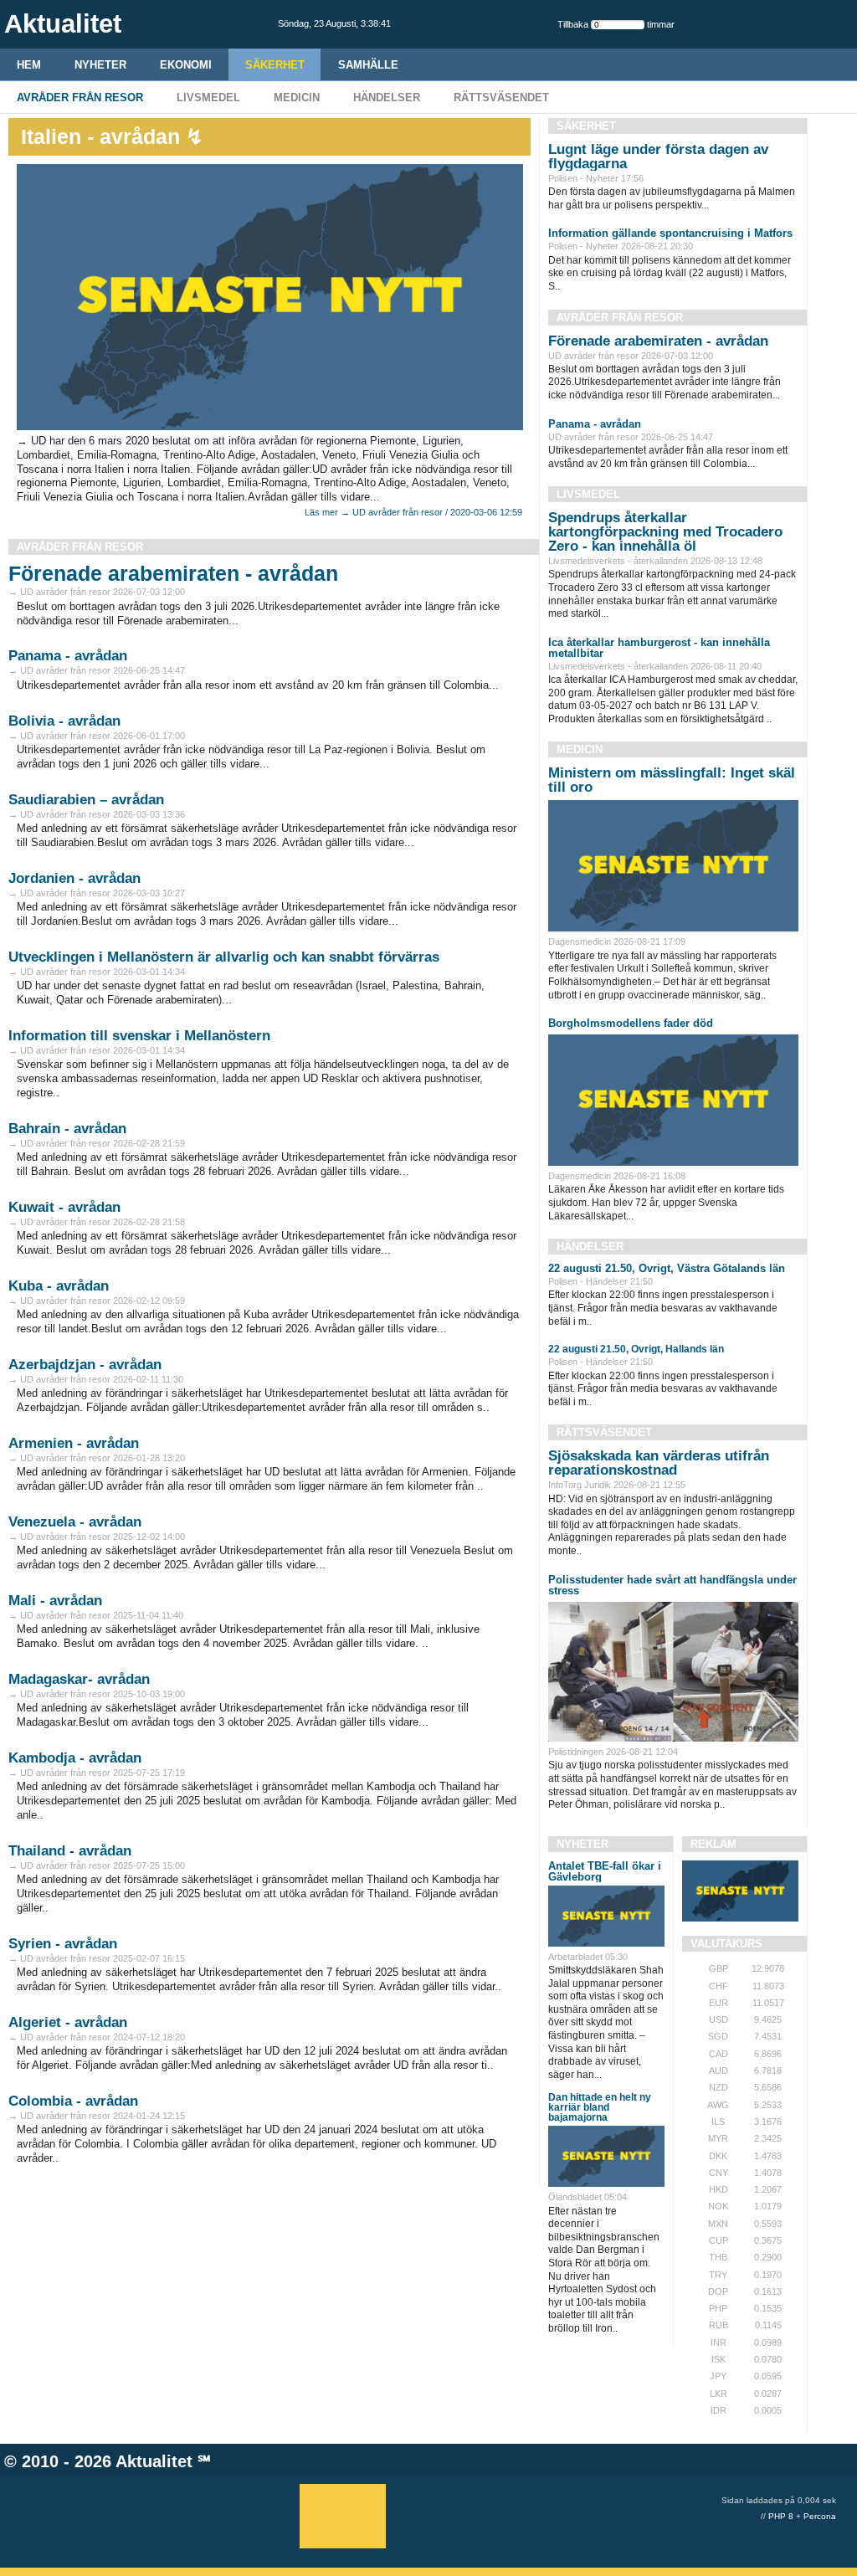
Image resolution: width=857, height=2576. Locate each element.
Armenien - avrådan (74, 1443)
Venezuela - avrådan (75, 1522)
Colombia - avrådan (73, 2101)
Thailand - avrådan (70, 1851)
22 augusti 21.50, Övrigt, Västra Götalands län (667, 1268)
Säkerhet (275, 65)
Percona (820, 2516)
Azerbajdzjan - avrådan (85, 1365)
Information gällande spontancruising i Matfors (670, 233)
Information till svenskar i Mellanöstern (139, 1036)
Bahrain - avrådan (67, 1129)
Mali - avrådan (55, 1601)
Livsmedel (208, 97)
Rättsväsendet (501, 97)
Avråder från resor (80, 97)
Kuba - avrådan (59, 1286)
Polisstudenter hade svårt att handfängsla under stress (672, 1585)
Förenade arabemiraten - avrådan (173, 573)
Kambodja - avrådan (75, 1758)
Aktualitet (154, 2461)
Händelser (387, 97)
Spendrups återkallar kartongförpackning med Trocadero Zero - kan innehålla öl (665, 532)
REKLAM (713, 1844)
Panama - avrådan (68, 656)
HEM (29, 65)
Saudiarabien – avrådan (86, 800)
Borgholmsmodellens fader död (631, 1023)
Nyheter (100, 65)
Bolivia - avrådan (64, 721)
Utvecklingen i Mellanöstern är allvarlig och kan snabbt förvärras (224, 957)
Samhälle (368, 65)
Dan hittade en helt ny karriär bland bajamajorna (600, 2107)
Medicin (297, 97)
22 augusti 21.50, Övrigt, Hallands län (636, 1349)
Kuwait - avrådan (64, 1207)
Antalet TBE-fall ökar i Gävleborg (605, 1871)
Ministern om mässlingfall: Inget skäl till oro (672, 780)
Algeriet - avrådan (68, 2022)
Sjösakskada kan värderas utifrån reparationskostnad (659, 1463)
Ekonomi (186, 65)
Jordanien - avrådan (74, 878)
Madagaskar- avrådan (79, 1679)
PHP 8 (781, 2516)
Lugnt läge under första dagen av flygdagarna (658, 157)
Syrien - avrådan (63, 1944)
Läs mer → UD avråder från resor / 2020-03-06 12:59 (413, 512)
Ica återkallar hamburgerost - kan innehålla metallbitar (659, 648)
